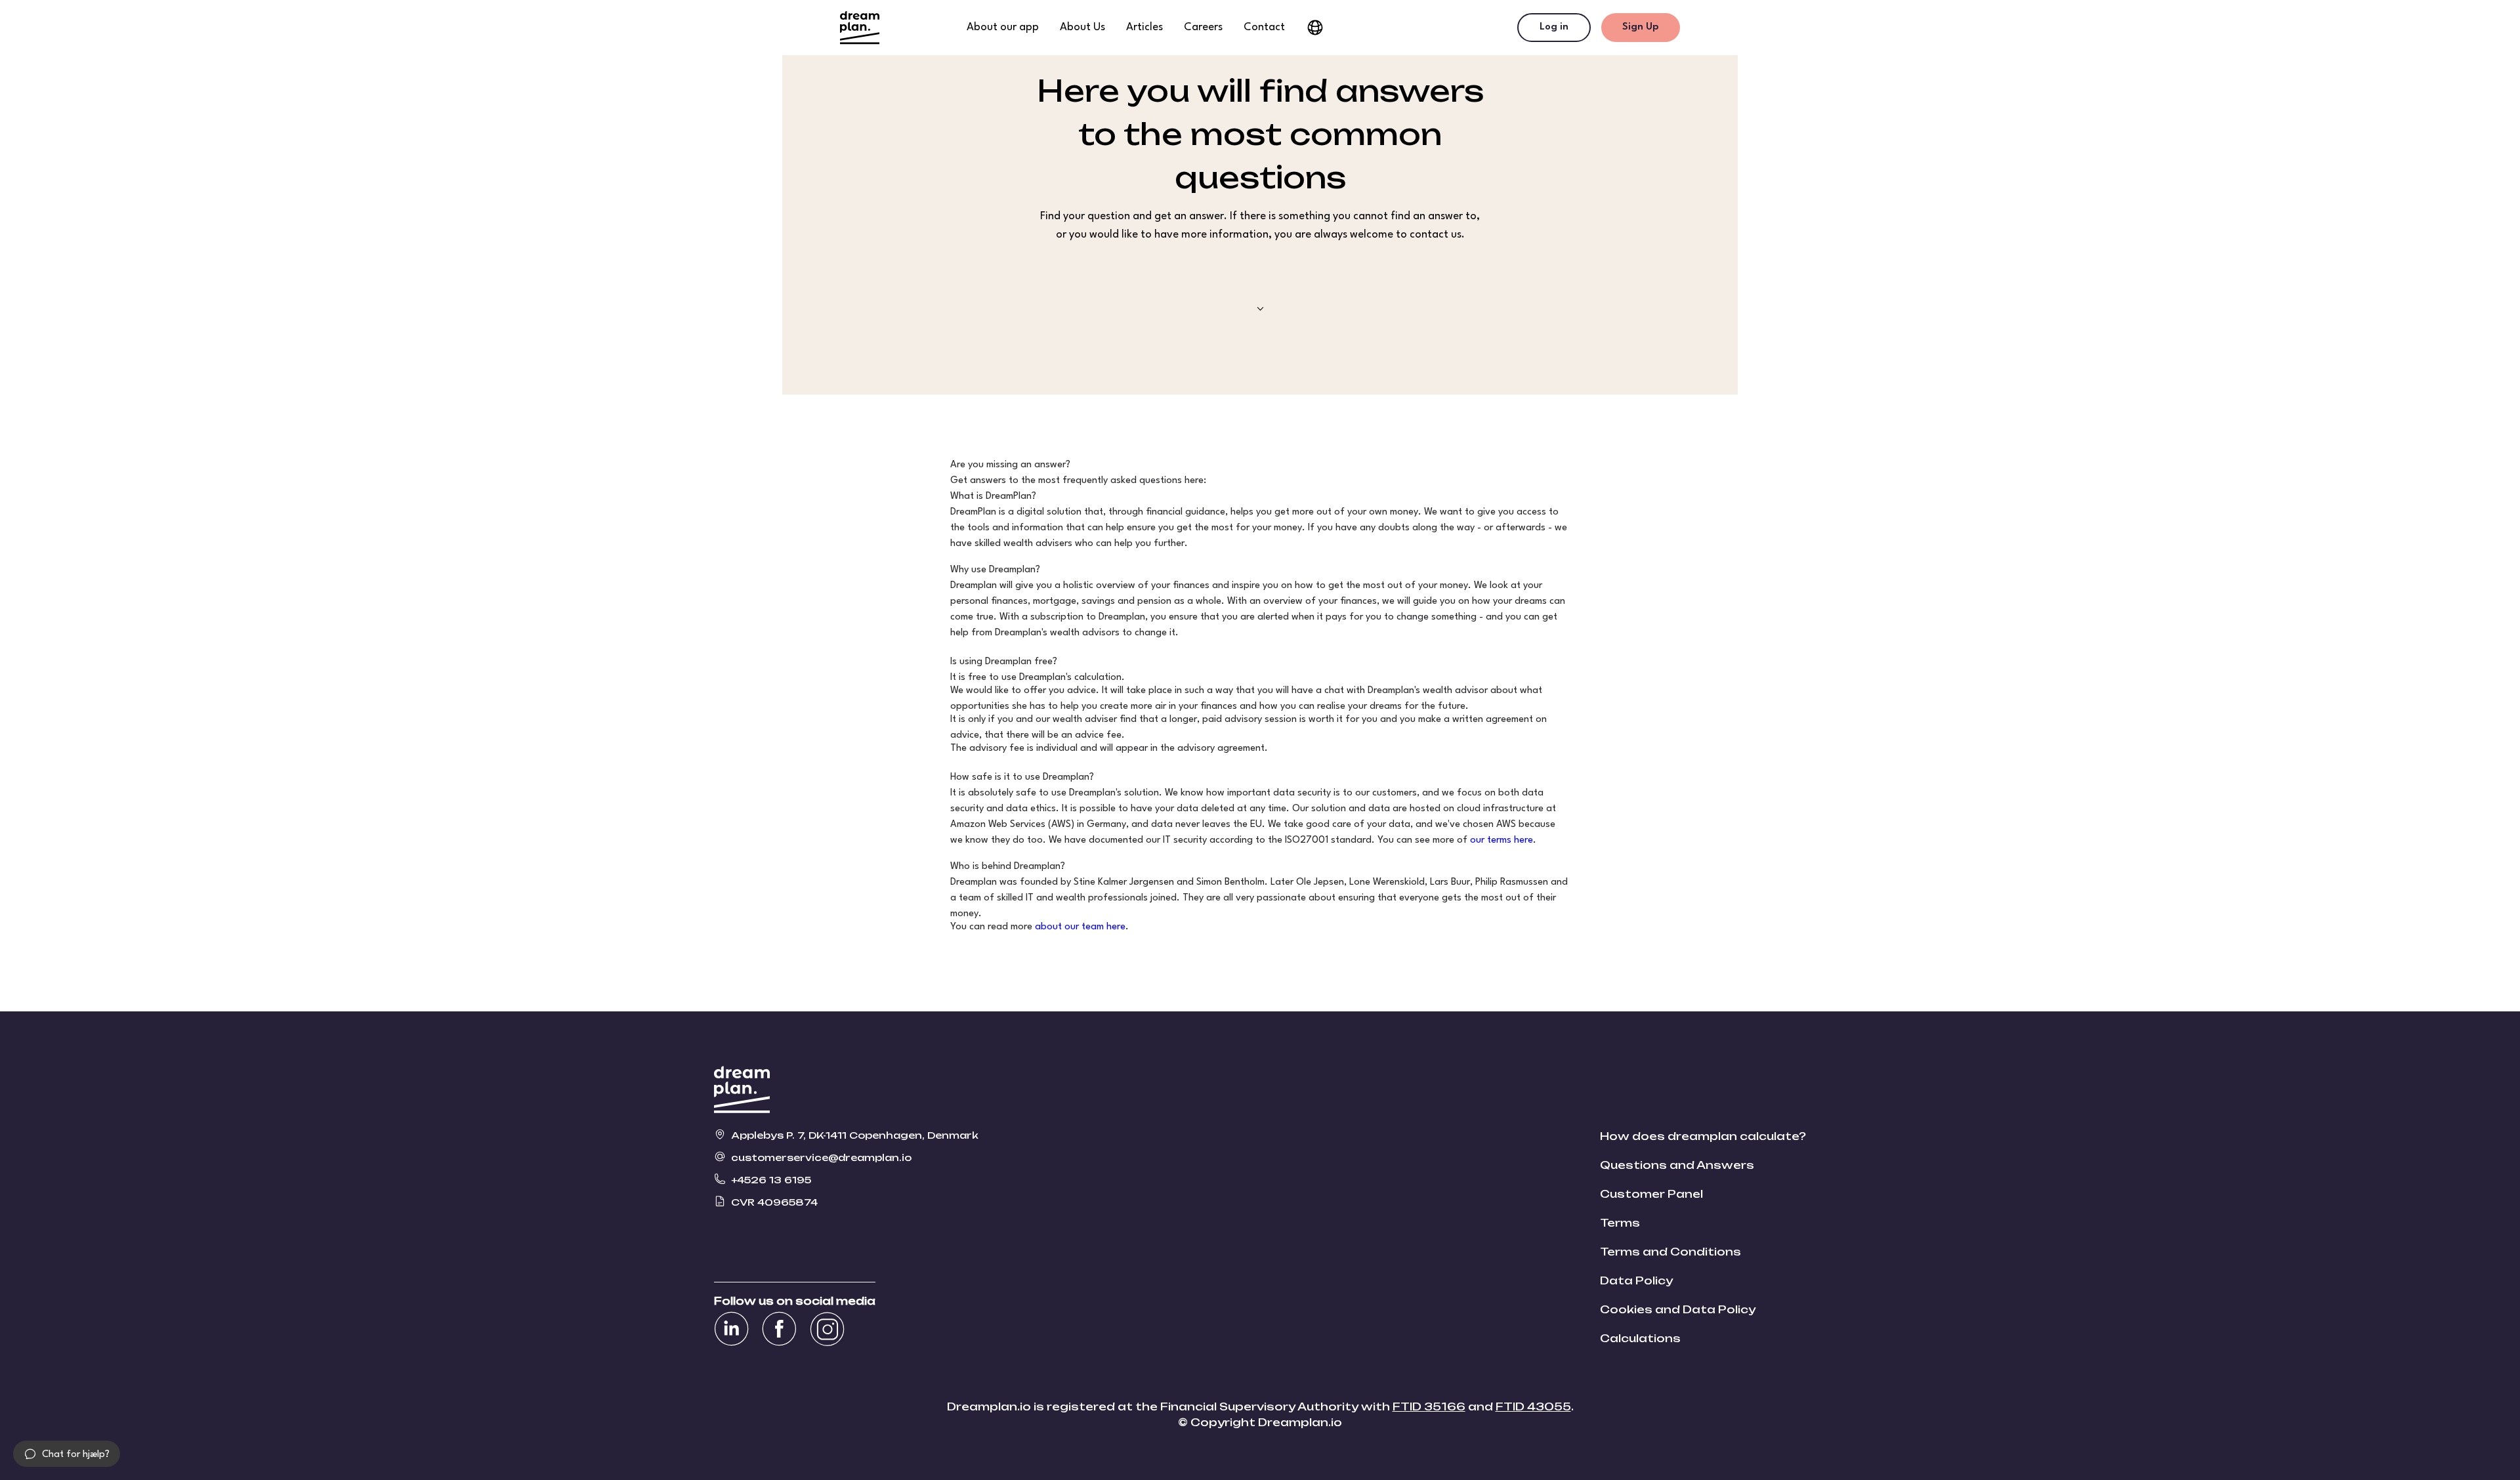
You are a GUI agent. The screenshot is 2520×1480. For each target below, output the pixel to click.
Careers (1203, 27)
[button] (67, 1454)
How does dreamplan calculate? (1703, 1136)
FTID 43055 (1533, 1406)
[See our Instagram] (827, 1329)
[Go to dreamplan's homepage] (860, 28)
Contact (1264, 27)
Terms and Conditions (1670, 1252)
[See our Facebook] (779, 1329)
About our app (1003, 27)
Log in (1554, 27)
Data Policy (1636, 1280)
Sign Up (1641, 27)
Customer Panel (1651, 1194)
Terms (1620, 1223)
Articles (1144, 27)
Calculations (1640, 1338)
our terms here (1501, 840)
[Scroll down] (1260, 309)
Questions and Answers (1677, 1165)
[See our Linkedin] (731, 1329)
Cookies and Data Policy (1678, 1309)
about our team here (1080, 927)
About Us (1082, 27)
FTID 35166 (1429, 1406)
